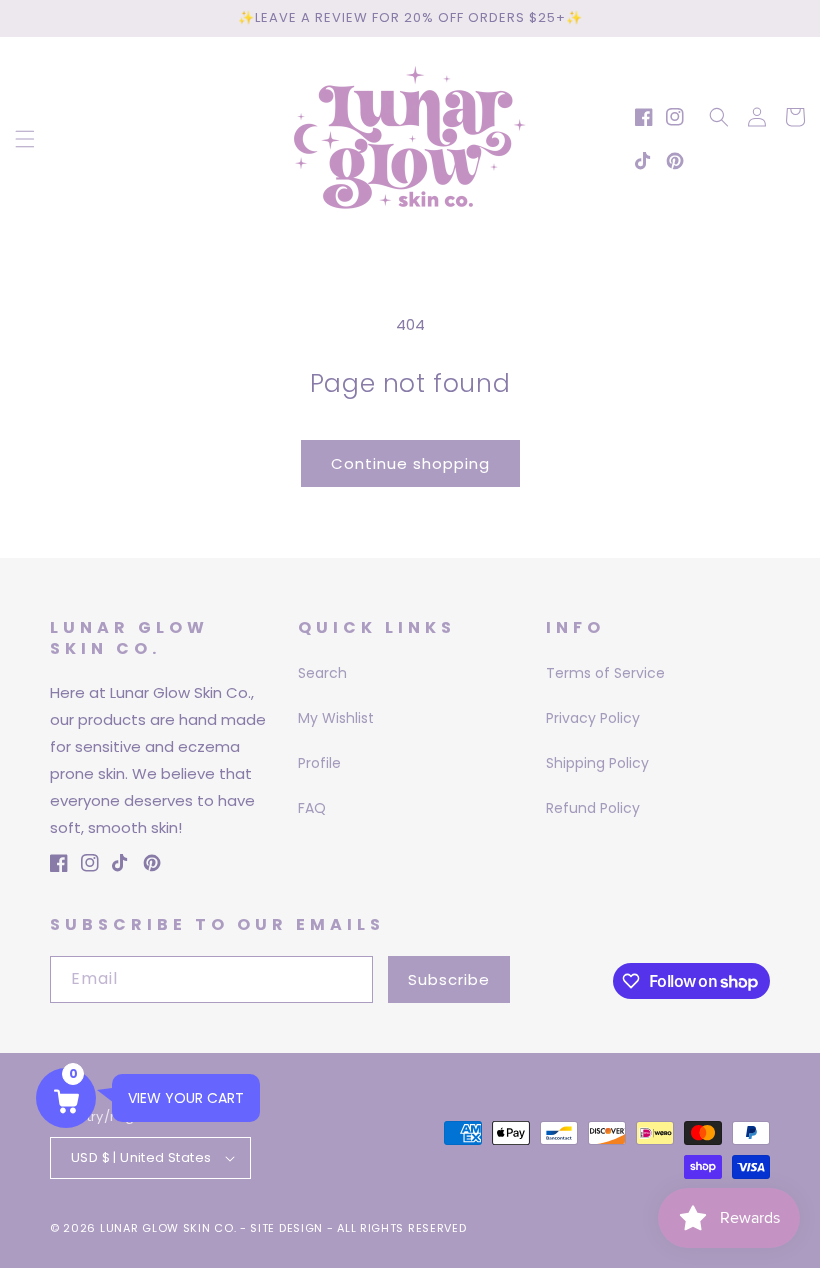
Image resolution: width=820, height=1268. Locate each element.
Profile (319, 763)
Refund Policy (593, 808)
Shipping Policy (597, 763)
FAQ (312, 808)
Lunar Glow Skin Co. (168, 1228)
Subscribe (449, 979)
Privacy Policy (593, 718)
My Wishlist (336, 718)
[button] (25, 139)
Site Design (286, 1228)
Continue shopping (410, 463)
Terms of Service (605, 673)
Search (322, 673)
